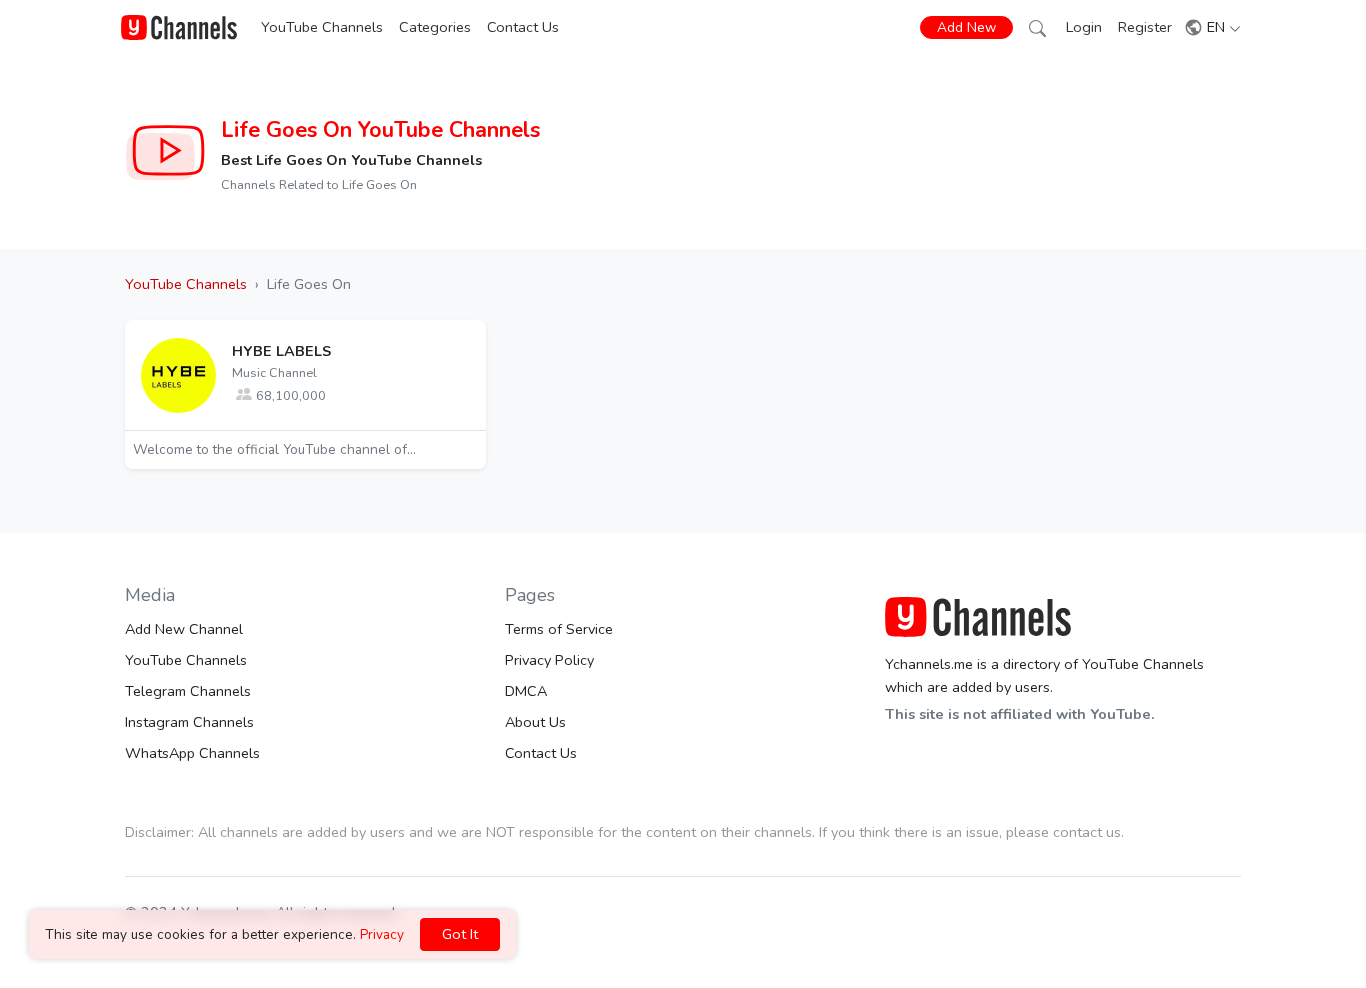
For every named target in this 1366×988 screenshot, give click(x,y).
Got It (460, 934)
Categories (435, 27)
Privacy (382, 934)
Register (1145, 27)
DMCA (526, 691)
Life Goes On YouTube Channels (380, 130)
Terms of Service (559, 629)
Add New (966, 27)
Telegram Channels (188, 691)
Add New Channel (184, 629)
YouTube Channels (322, 27)
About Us (535, 722)
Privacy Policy (549, 660)
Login (1084, 27)
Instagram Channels (189, 722)
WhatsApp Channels (192, 753)
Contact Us (523, 27)
